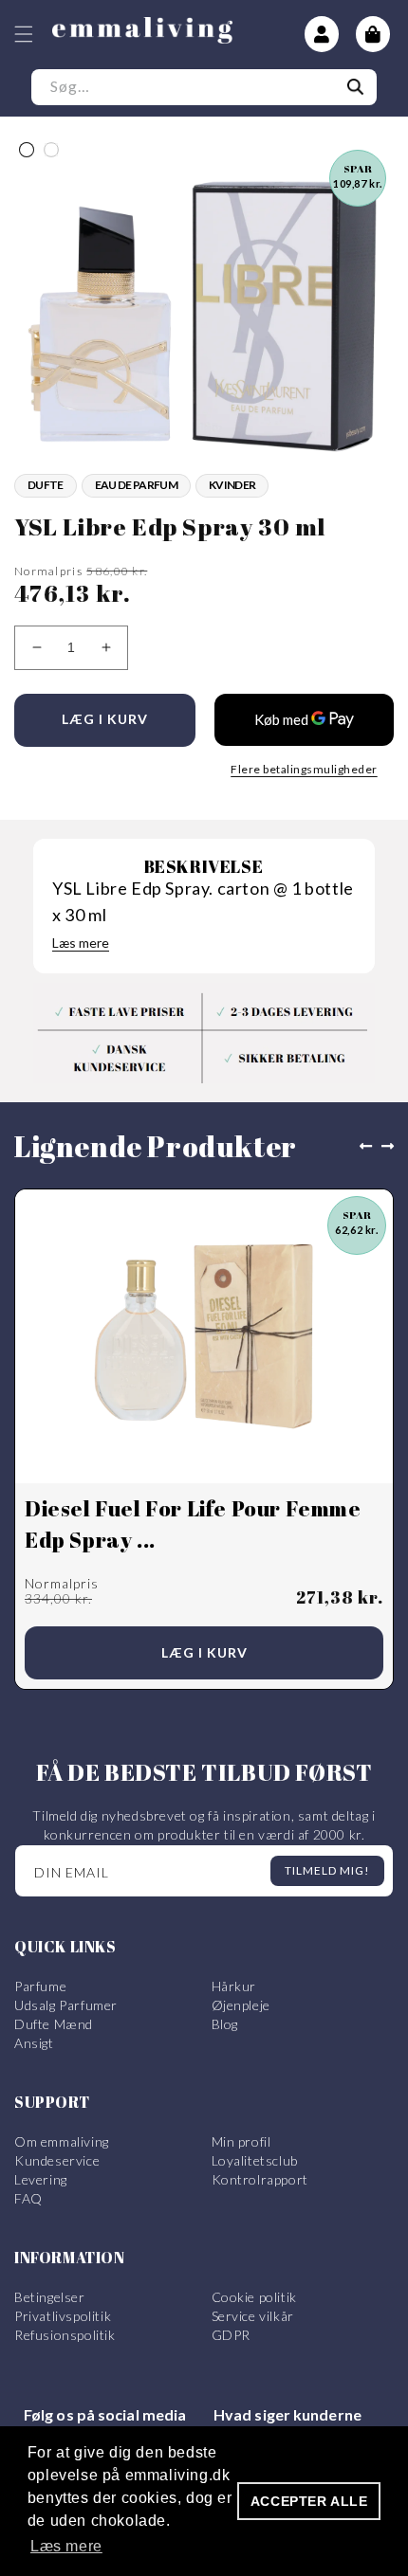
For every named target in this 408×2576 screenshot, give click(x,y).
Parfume (40, 1986)
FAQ (28, 2198)
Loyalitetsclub (255, 2160)
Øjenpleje (241, 2005)
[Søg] (356, 87)
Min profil (241, 2141)
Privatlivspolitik (63, 2316)
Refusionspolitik (65, 2335)
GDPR (231, 2335)
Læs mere (81, 943)
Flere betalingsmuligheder (304, 769)
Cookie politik (254, 2297)
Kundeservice (57, 2160)
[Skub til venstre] (362, 1147)
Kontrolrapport (260, 2179)
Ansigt (34, 2043)
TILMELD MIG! (327, 1870)
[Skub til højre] (392, 1147)
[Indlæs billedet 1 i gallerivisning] (27, 150)
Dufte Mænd (54, 2024)
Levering (41, 2179)
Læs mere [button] (66, 2546)
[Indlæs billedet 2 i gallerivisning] (51, 150)
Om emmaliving (62, 2141)
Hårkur (234, 1986)
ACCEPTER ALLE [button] (309, 2501)
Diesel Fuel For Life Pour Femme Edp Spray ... (193, 1524)
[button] (24, 34)
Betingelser (50, 2297)
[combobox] (204, 87)
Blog (225, 2024)
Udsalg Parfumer (66, 2005)
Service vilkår (253, 2316)
